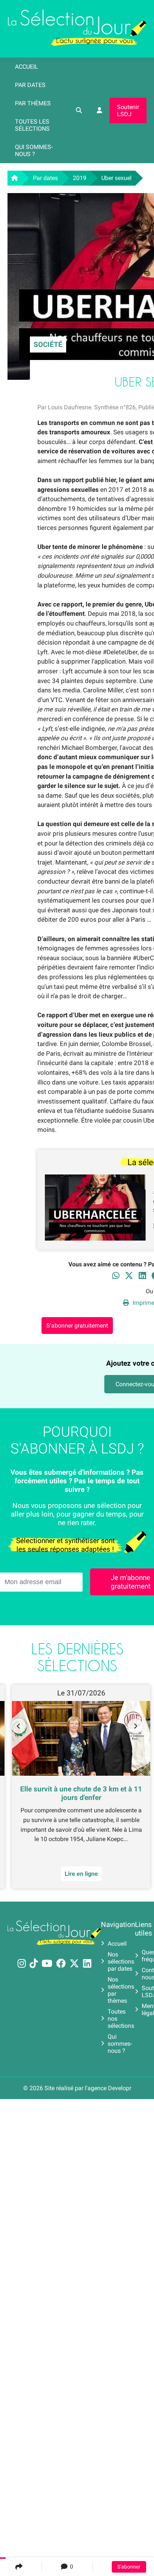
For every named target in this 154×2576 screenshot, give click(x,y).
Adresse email (29, 1284)
